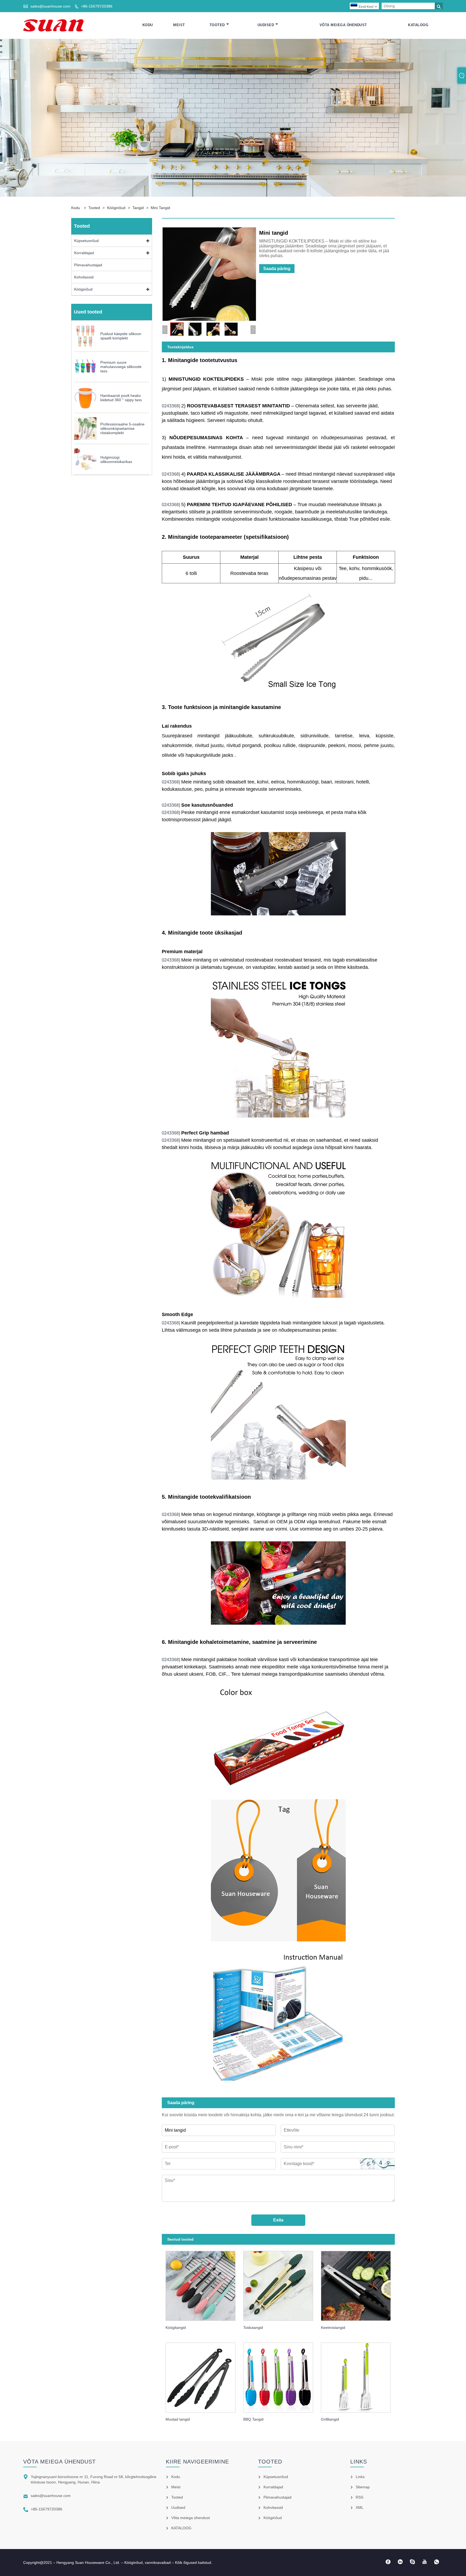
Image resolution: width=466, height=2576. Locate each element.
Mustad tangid (178, 2419)
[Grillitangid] (360, 2376)
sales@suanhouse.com (50, 6)
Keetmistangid (333, 2328)
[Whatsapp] (437, 2562)
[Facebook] (388, 2562)
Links (360, 2477)
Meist (179, 25)
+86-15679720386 (97, 6)
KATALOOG (418, 25)
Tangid (138, 208)
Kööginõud (116, 208)
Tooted (217, 25)
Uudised (266, 25)
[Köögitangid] (205, 2284)
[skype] (412, 2562)
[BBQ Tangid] (282, 2376)
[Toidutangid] (282, 2284)
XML (360, 2507)
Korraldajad (84, 253)
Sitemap (363, 2487)
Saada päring (277, 269)
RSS (359, 2497)
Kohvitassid (84, 277)
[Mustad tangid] (205, 2376)
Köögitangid (176, 2328)
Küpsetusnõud (86, 241)
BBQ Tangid (253, 2419)
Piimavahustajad (88, 265)
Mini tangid (160, 208)
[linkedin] (400, 2562)
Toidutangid (253, 2328)
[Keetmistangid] (360, 2284)
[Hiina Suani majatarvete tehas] (53, 25)
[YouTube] (425, 2562)
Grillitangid (330, 2419)
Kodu (148, 25)
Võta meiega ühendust (343, 25)
